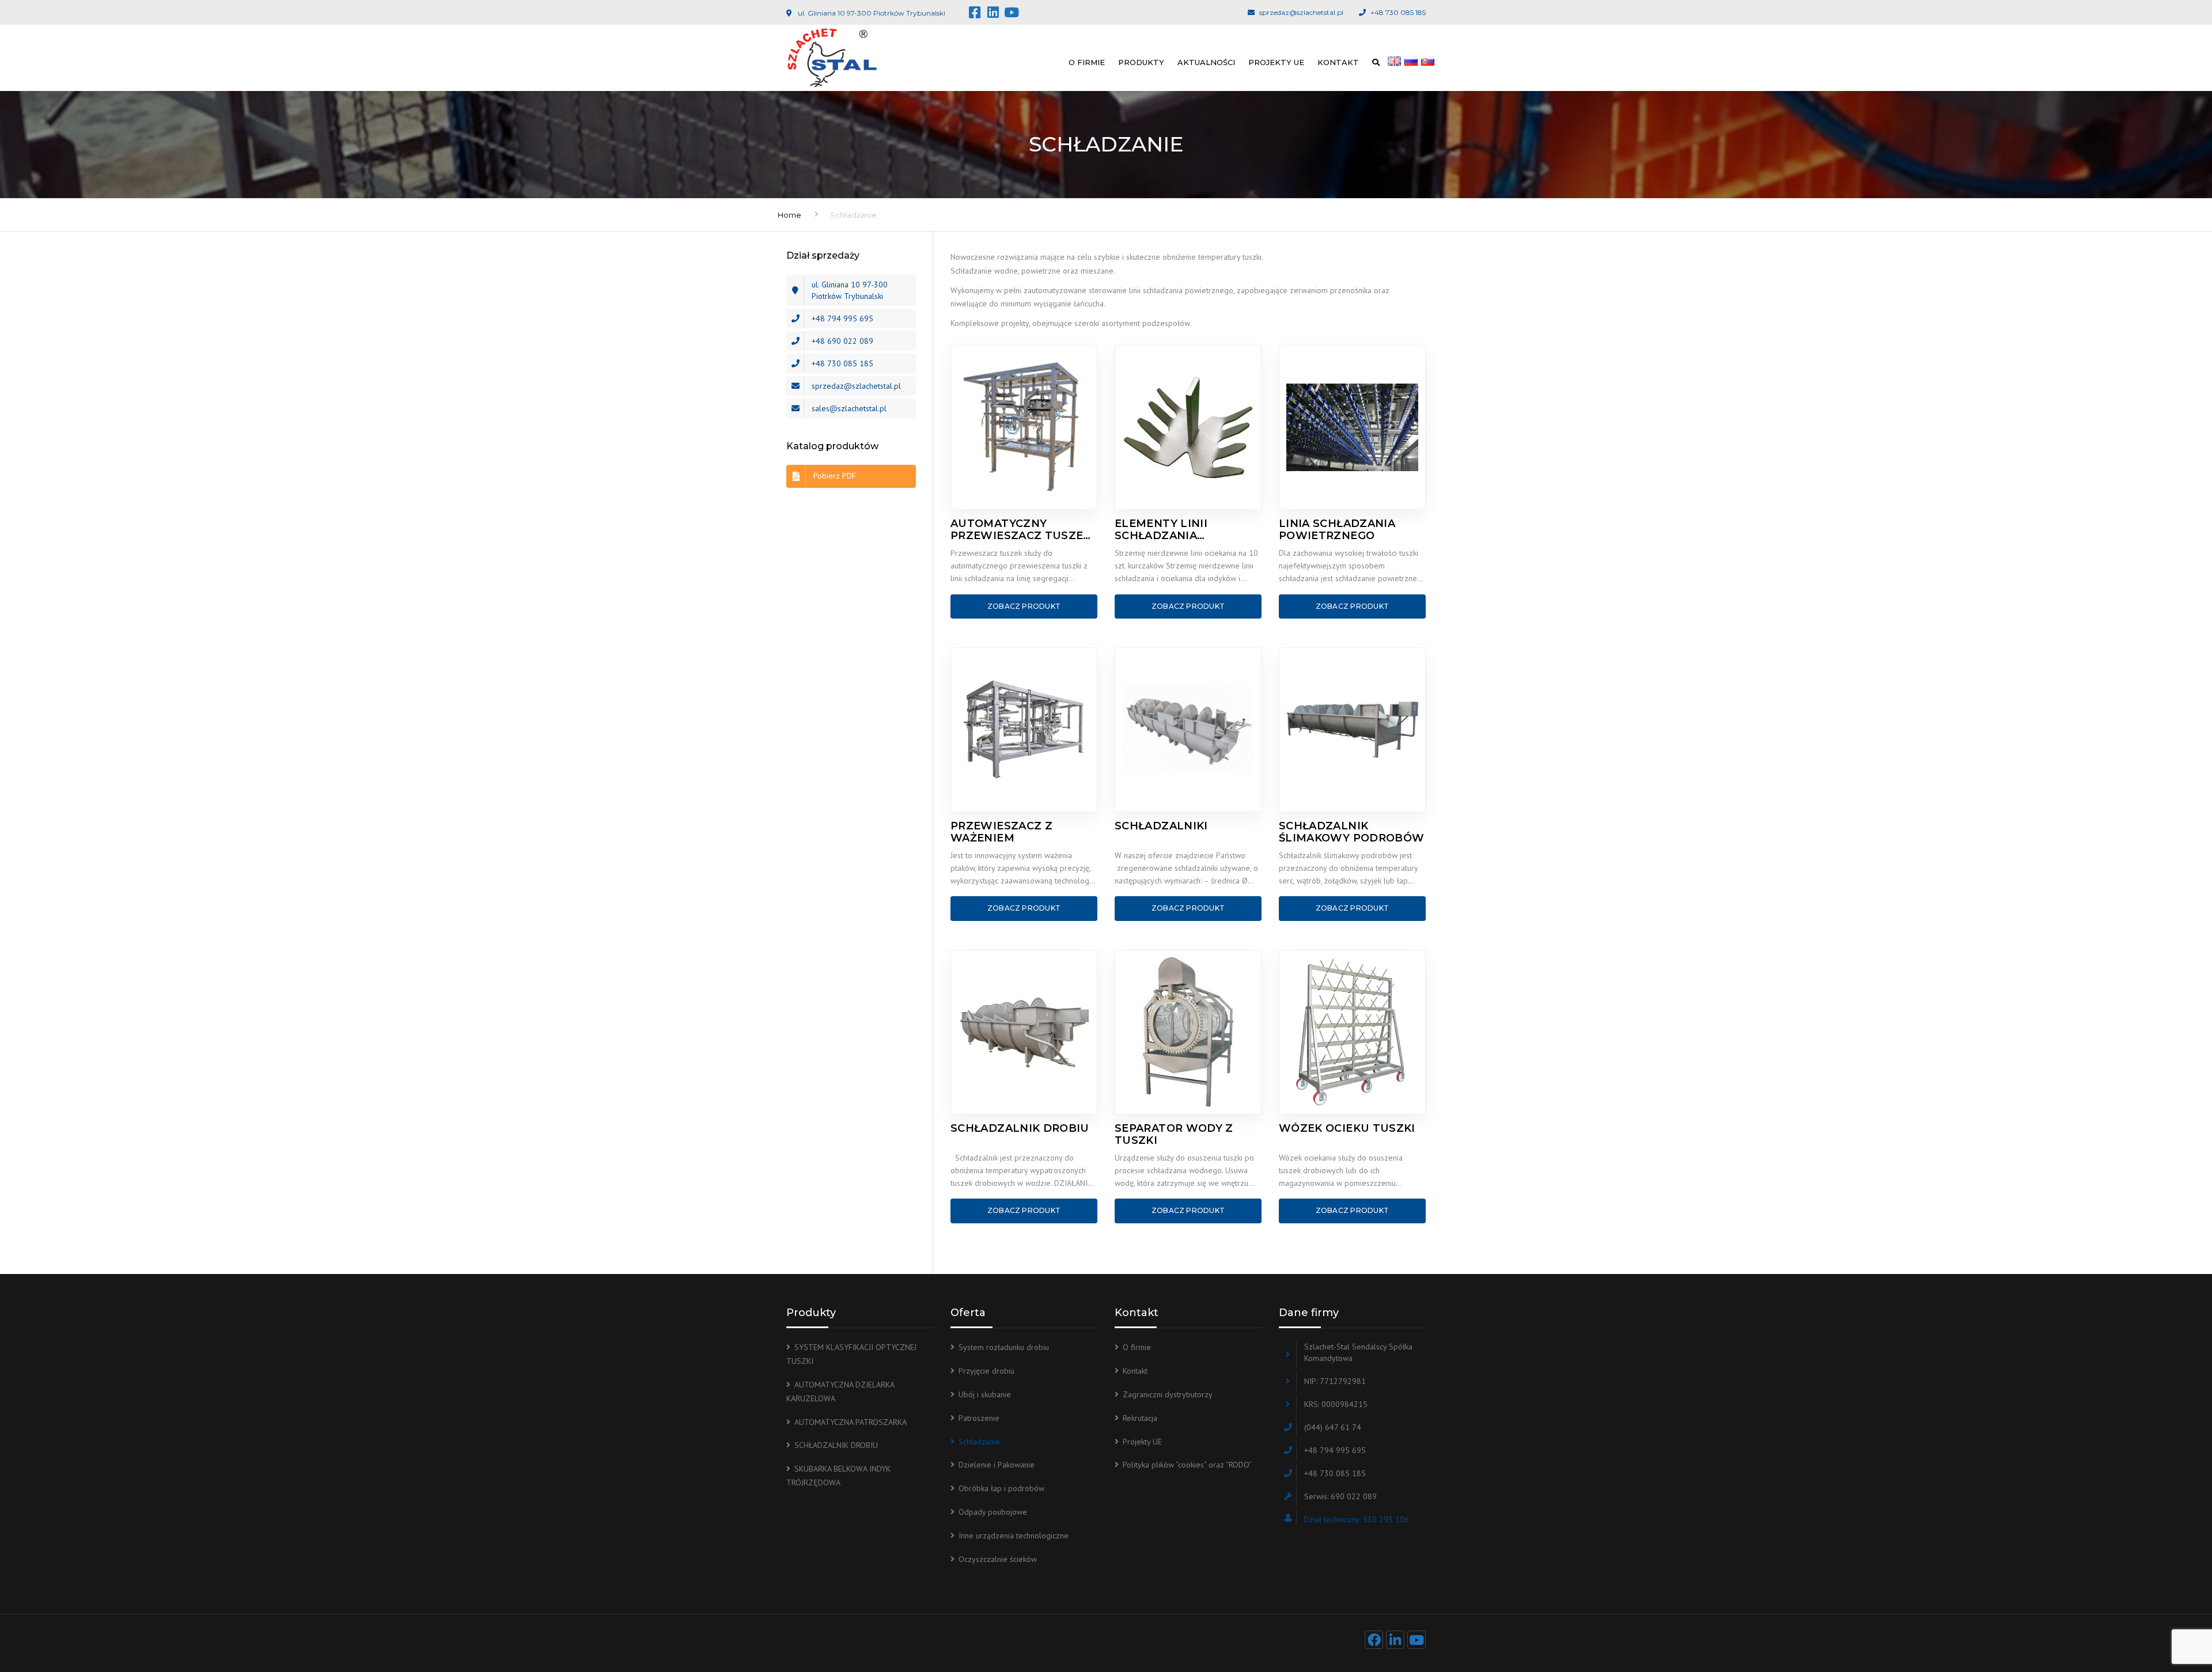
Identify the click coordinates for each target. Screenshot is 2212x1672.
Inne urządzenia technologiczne (1014, 1535)
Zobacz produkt (1024, 606)
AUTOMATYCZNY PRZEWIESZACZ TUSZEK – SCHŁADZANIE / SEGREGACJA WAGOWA (1021, 530)
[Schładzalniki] (1188, 730)
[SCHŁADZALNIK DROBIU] (1024, 1032)
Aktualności (1206, 62)
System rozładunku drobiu (1004, 1347)
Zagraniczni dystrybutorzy (1168, 1394)
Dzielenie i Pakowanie (997, 1465)
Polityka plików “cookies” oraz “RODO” (1187, 1465)
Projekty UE (1276, 62)
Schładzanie (979, 1442)
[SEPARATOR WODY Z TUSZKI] (1188, 1032)
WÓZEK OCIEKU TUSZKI (1347, 1129)
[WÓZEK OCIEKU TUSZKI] (1352, 1032)
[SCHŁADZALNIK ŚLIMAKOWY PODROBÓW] (1352, 730)
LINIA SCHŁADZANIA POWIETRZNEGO (1337, 530)
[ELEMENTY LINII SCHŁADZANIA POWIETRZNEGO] (1188, 427)
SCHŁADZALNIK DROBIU (1020, 1129)
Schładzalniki (1161, 826)
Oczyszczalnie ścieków (998, 1559)
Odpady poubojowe (993, 1512)
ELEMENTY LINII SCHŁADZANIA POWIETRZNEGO (1162, 530)
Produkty (1141, 62)
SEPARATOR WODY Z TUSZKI (1174, 1134)
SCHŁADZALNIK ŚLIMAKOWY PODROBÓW (1351, 832)
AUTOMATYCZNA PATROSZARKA (851, 1422)
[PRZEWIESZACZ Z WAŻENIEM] (1024, 730)
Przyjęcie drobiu (986, 1371)
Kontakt (1338, 62)
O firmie (1087, 62)
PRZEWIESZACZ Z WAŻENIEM (1001, 832)
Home (789, 215)
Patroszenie (979, 1418)
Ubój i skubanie (985, 1394)
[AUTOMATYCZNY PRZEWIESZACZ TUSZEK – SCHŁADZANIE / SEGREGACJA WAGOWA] (1024, 427)
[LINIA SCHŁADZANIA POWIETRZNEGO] (1352, 427)
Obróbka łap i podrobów (1001, 1488)
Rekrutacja (1140, 1418)
